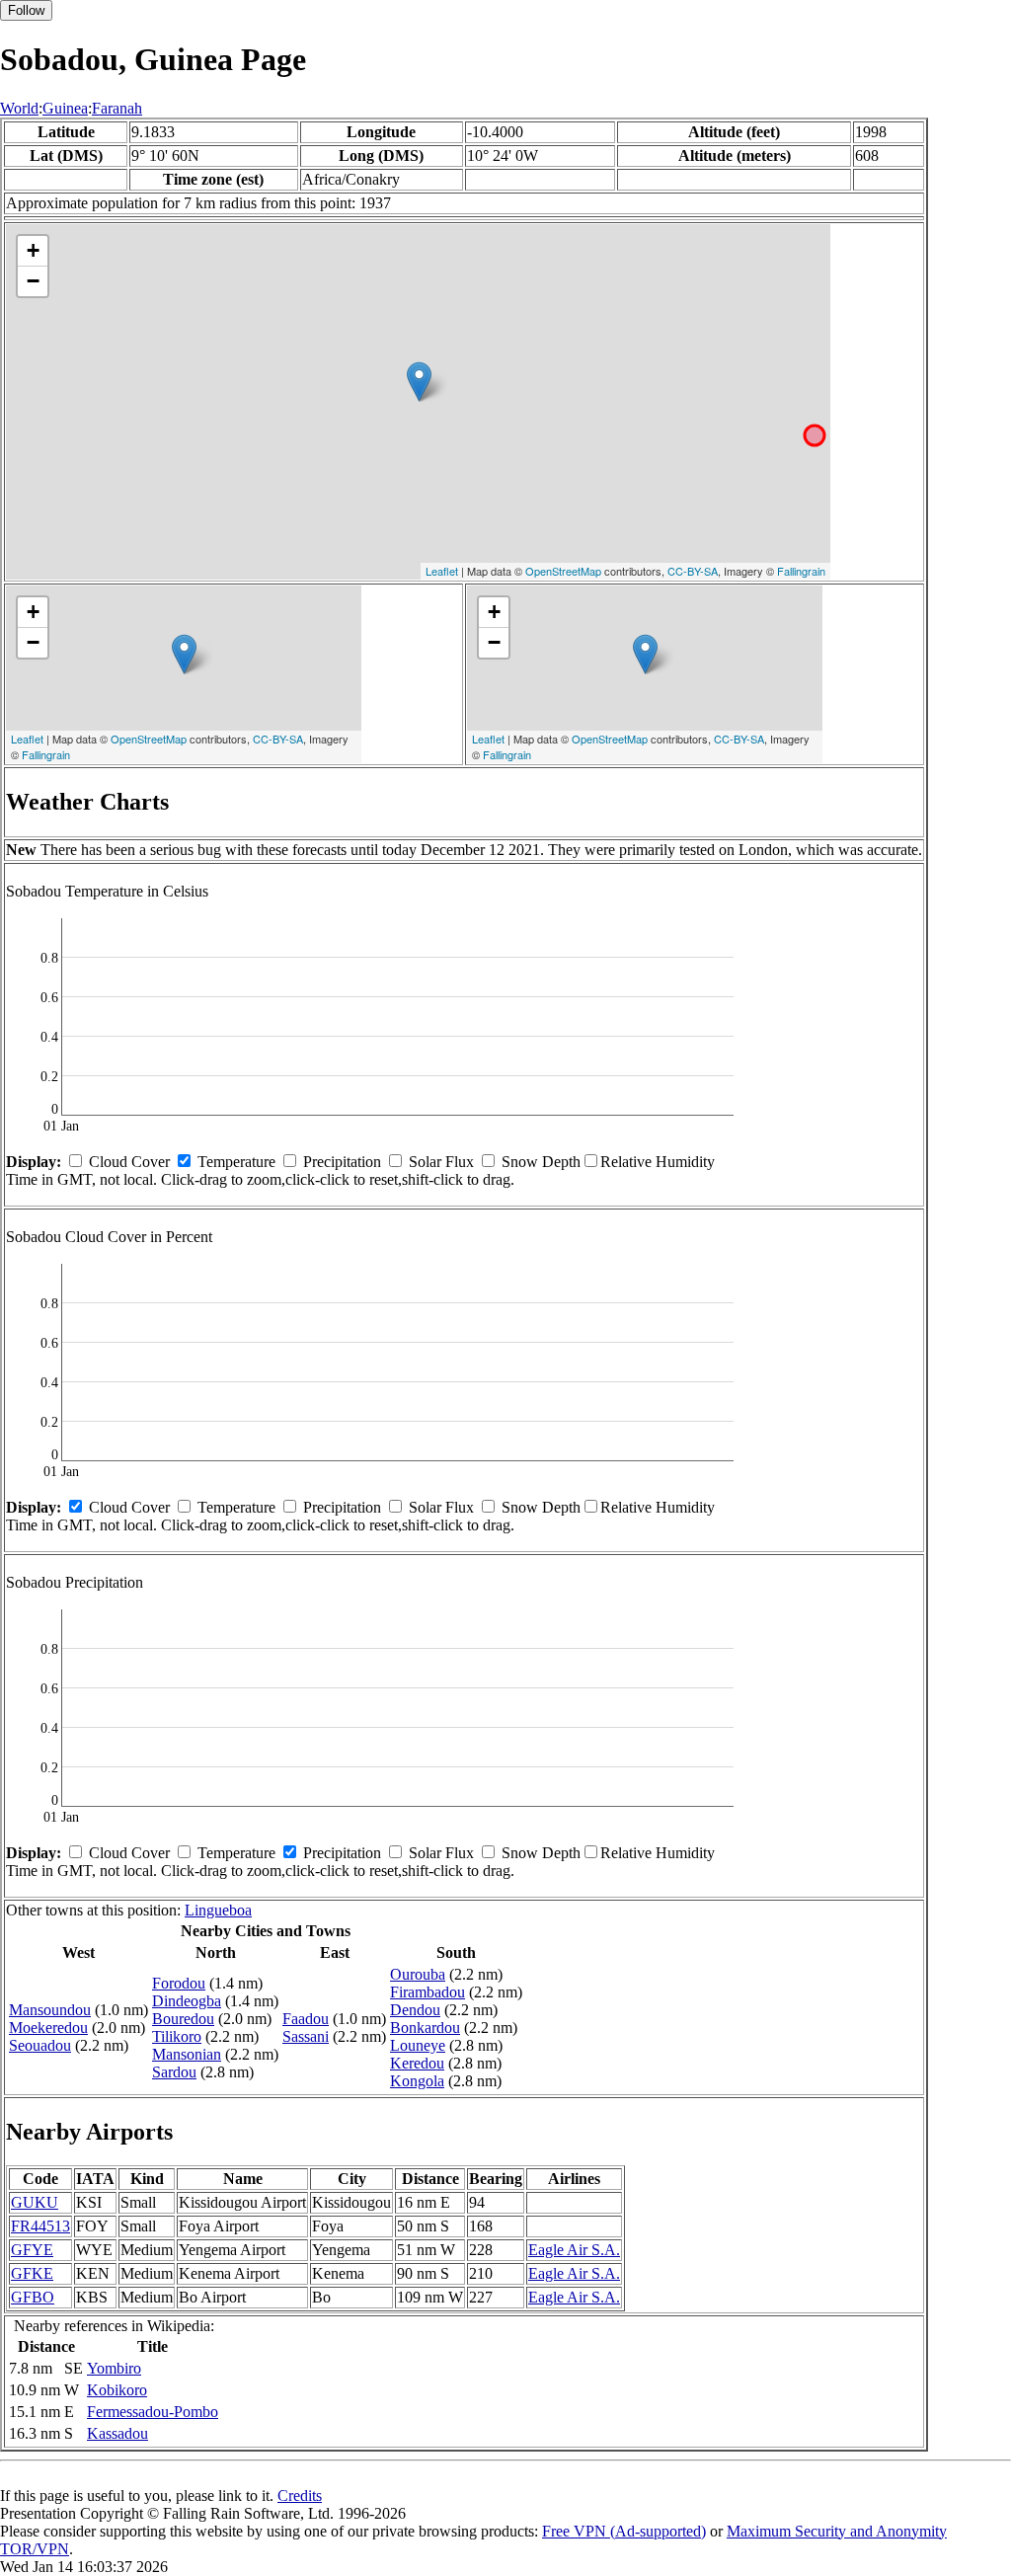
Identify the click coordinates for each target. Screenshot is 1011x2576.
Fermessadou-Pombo (153, 2412)
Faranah (117, 108)
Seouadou (40, 2045)
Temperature (236, 1162)
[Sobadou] (419, 382)
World (19, 108)
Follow (26, 10)
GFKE (32, 2273)
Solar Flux (441, 1162)
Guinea (65, 108)
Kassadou (117, 2433)
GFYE (32, 2250)
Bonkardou (425, 2028)
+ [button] (33, 250)
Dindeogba (187, 2001)
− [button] (33, 281)
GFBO (33, 2297)
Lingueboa (218, 1910)
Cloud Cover (129, 1162)
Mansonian (187, 2054)
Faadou (306, 2019)
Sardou (174, 2072)
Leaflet (442, 571)
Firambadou (428, 1992)
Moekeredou (48, 2028)
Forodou (179, 1983)
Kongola (417, 2081)
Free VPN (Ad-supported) (624, 2531)
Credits (300, 2496)
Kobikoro (117, 2390)
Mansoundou (50, 2010)
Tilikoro (177, 2036)
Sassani (306, 2036)
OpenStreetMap (563, 571)
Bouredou (183, 2019)
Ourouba (418, 1974)
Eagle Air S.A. (574, 2250)
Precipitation (342, 1162)
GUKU (35, 2202)
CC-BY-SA (693, 571)
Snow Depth (541, 1162)
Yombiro (114, 2368)
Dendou (415, 2010)
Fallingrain (801, 571)
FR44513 (40, 2226)
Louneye (418, 2045)
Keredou (417, 2063)
